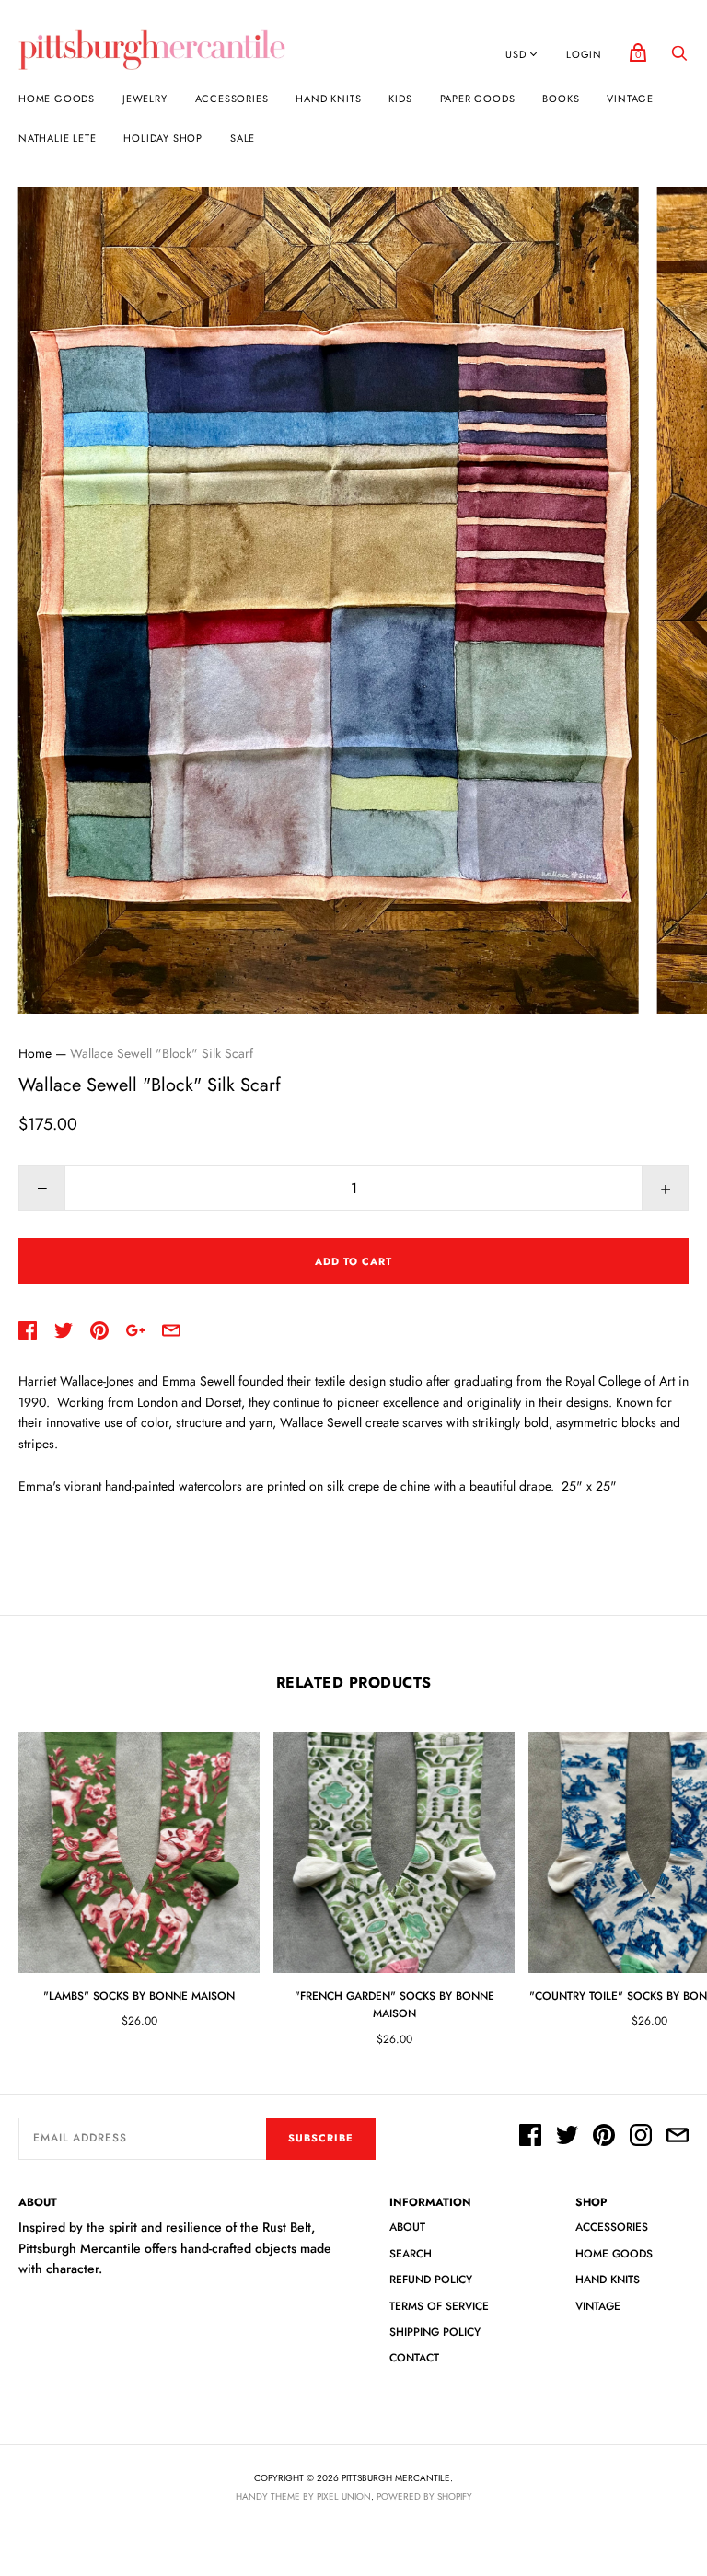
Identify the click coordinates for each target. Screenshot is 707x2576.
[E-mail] (678, 2138)
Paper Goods (478, 99)
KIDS (400, 99)
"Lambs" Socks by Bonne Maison (139, 1996)
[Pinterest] (604, 2138)
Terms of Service (439, 2306)
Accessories (232, 99)
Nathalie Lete (57, 138)
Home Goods (57, 99)
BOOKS (561, 99)
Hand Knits (328, 99)
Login (584, 54)
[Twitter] (567, 2138)
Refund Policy (431, 2280)
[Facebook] (530, 2138)
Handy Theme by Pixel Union (303, 2496)
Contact (414, 2358)
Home (35, 1053)
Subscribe (321, 2138)
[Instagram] (641, 2138)
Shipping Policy (435, 2332)
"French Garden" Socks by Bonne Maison (394, 2005)
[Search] (679, 58)
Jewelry (145, 99)
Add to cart (353, 1261)
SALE (243, 138)
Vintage (630, 99)
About (407, 2227)
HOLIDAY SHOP (163, 138)
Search (411, 2254)
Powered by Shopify (424, 2496)
